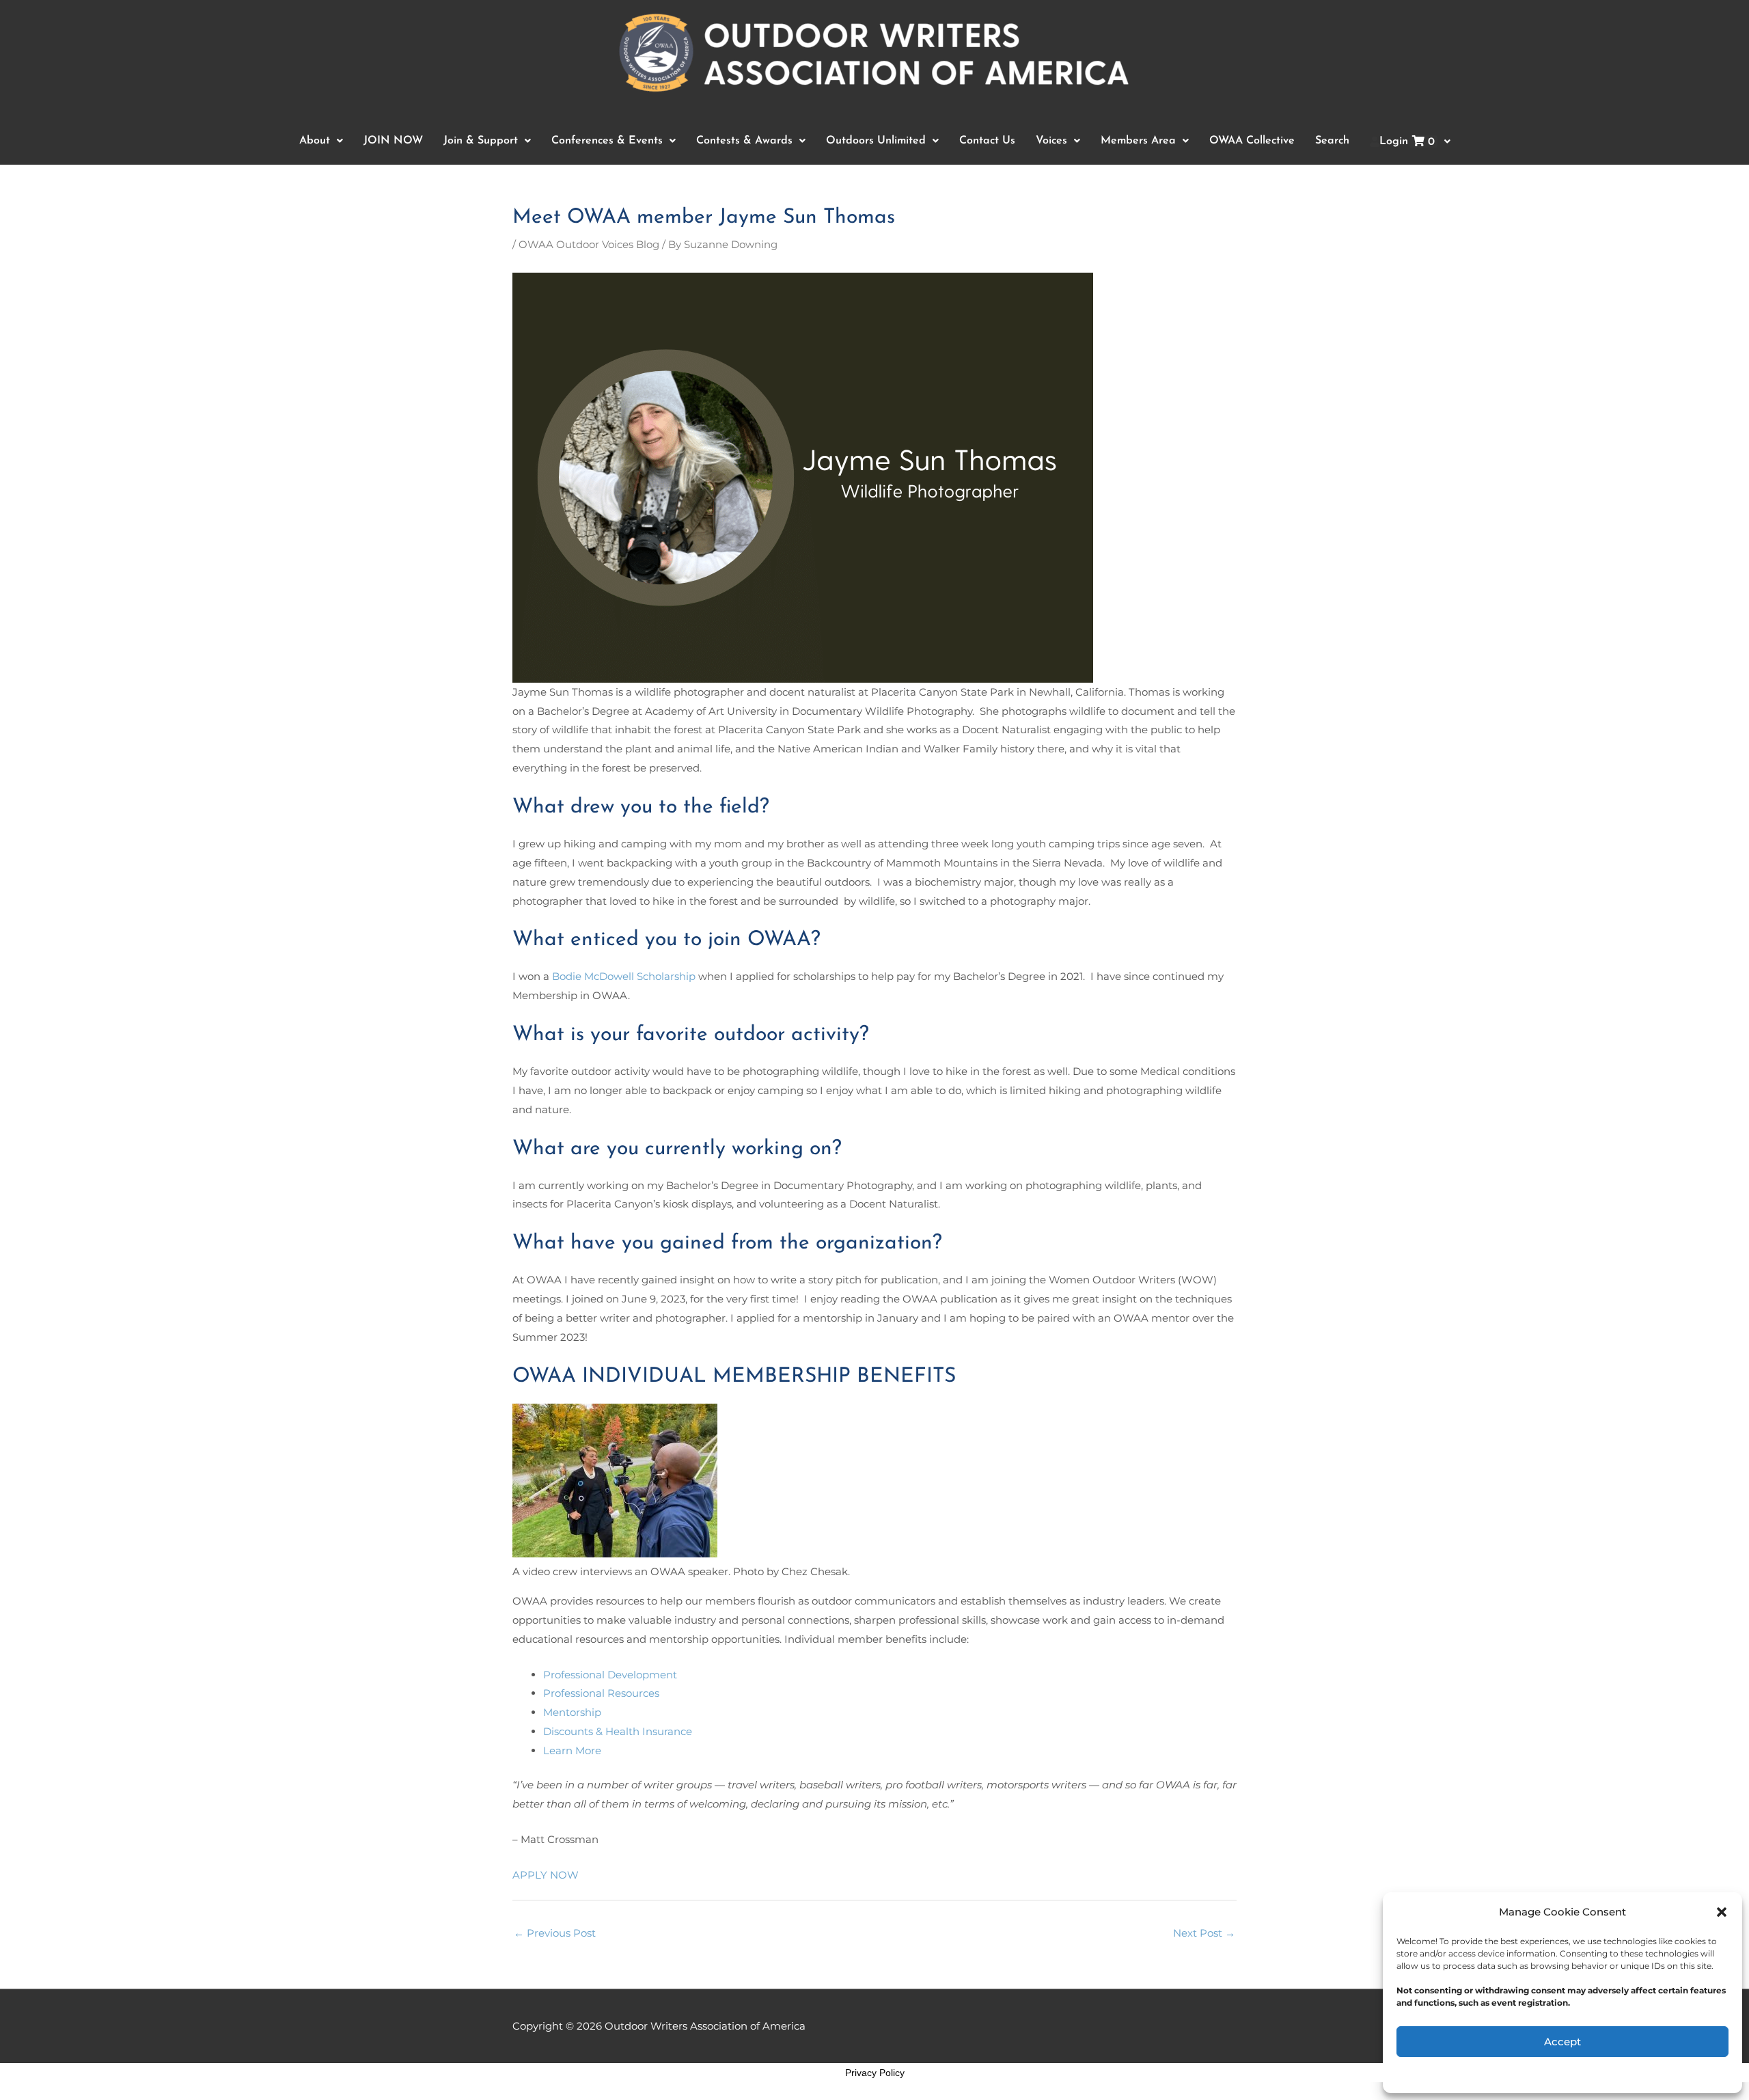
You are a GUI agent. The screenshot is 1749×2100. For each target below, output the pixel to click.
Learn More (572, 1750)
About (315, 141)
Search (1332, 141)
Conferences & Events (607, 141)
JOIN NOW (393, 141)
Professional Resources (601, 1693)
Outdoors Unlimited (876, 141)
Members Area (1138, 141)
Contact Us (987, 141)
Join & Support (481, 141)
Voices (1051, 141)
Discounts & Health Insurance (618, 1731)
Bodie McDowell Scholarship (624, 976)
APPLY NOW (546, 1875)
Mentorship (572, 1712)
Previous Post (555, 1933)
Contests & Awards (744, 141)
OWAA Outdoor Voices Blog (589, 244)
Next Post (1204, 1933)
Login (1407, 142)
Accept (1562, 2042)
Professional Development (610, 1675)
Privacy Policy (875, 2073)
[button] (1722, 1912)
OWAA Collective (1252, 141)
